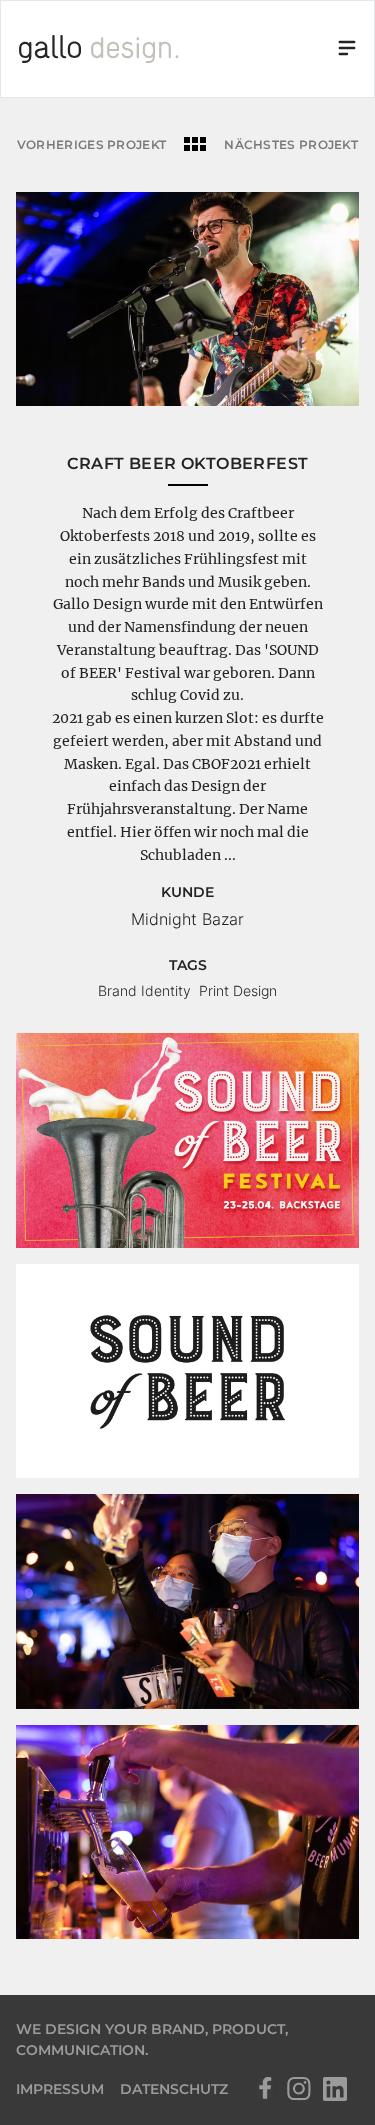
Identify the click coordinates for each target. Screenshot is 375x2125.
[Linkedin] (335, 2089)
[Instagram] (298, 2089)
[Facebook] (264, 2089)
